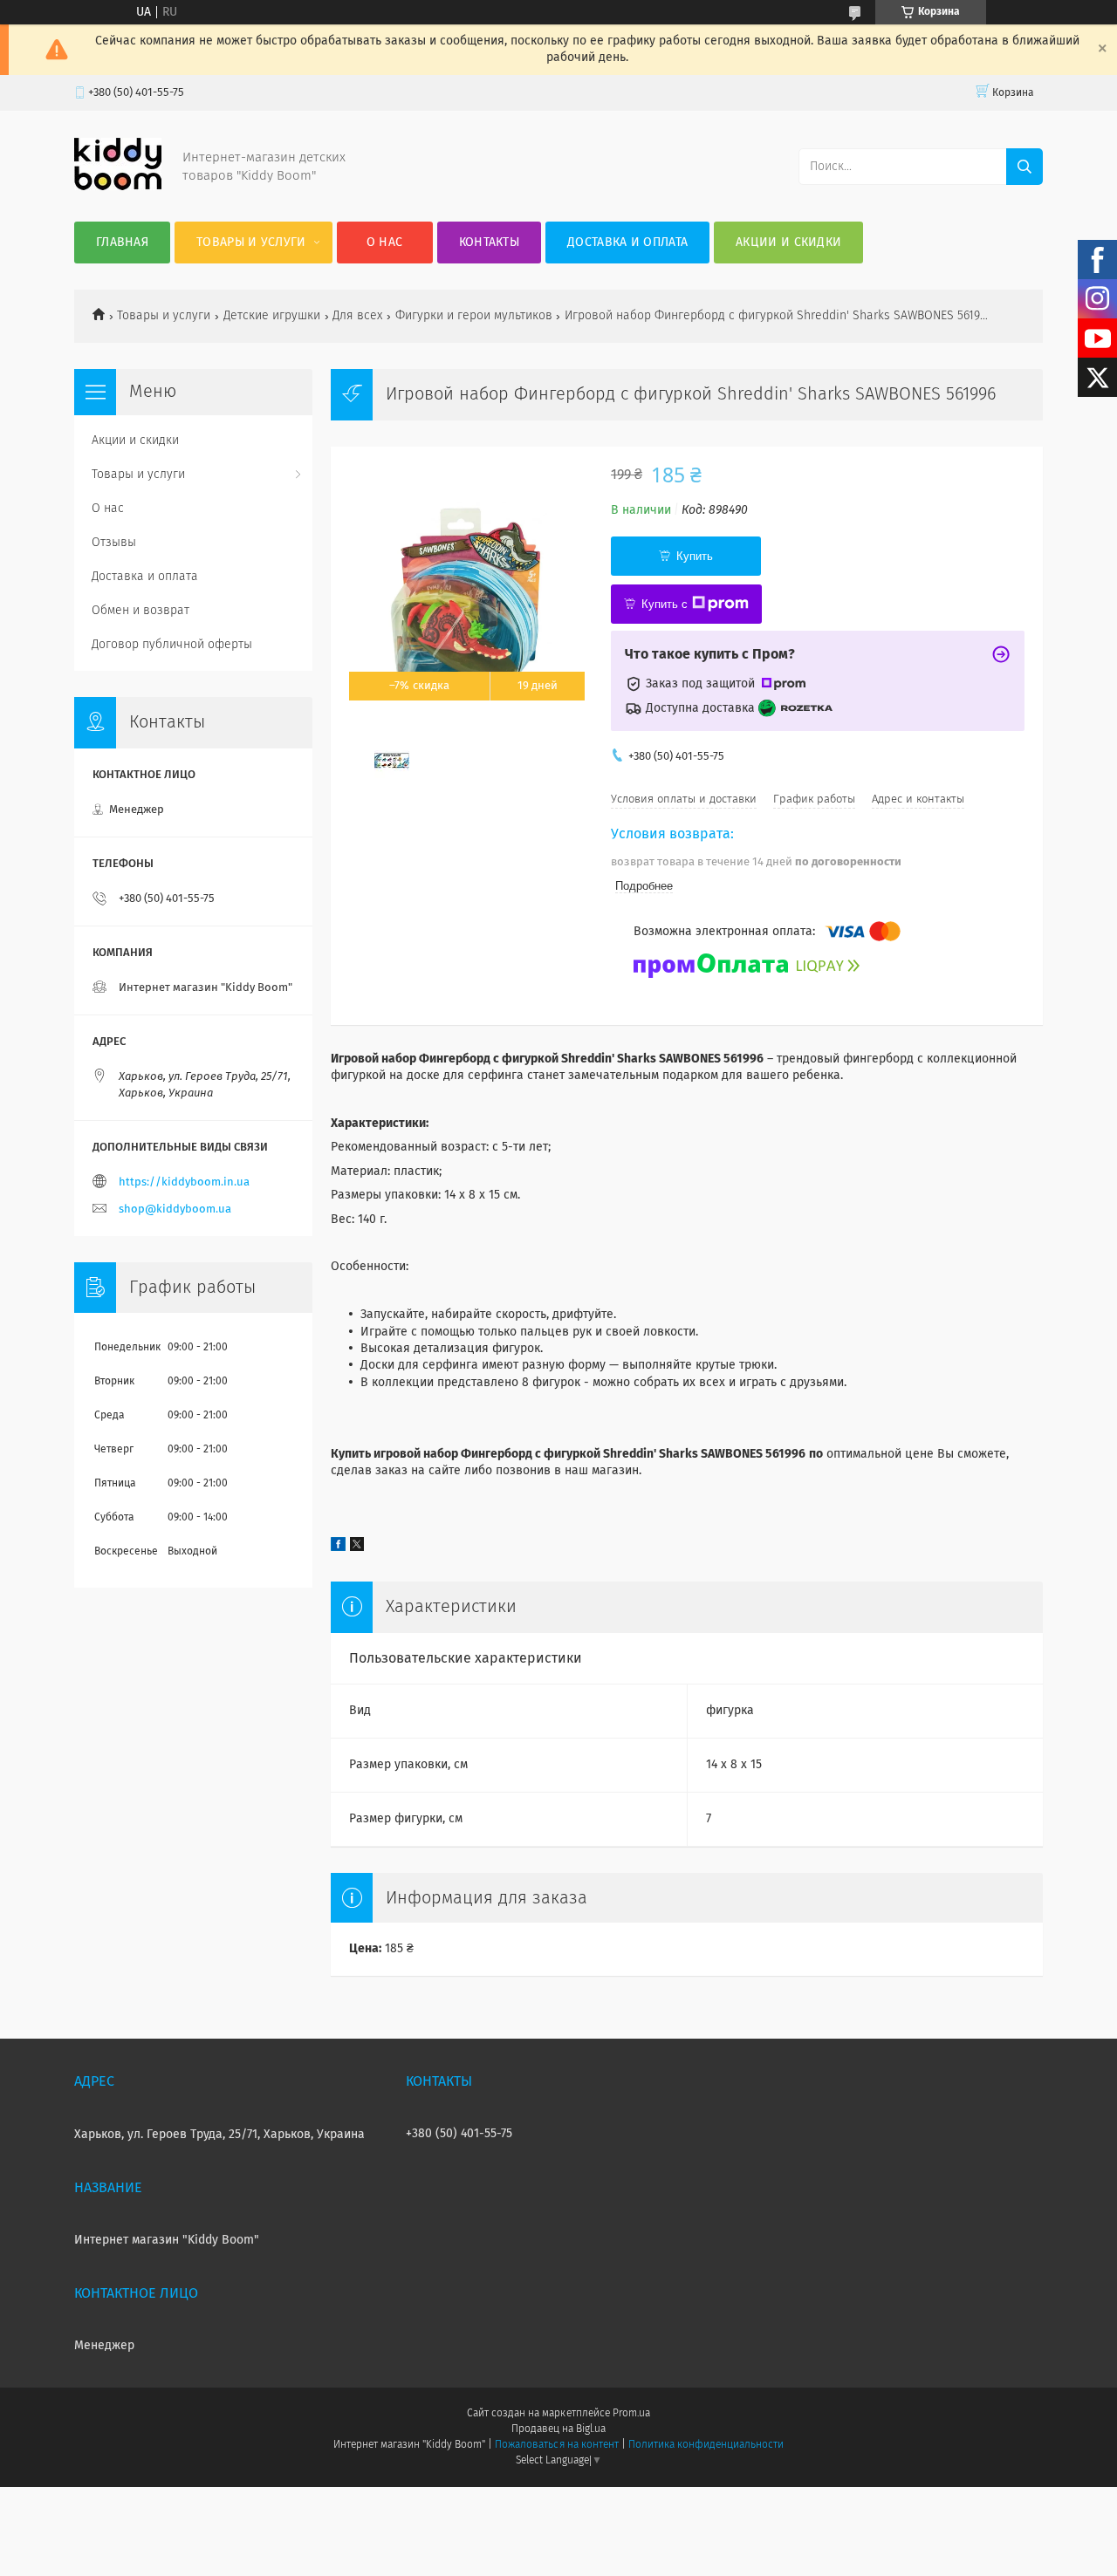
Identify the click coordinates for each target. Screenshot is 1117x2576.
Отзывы (114, 543)
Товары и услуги (251, 243)
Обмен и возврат (140, 611)
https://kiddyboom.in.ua (184, 1182)
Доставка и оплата (627, 243)
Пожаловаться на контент (556, 2445)
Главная (122, 243)
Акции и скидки (788, 243)
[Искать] (1024, 167)
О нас (385, 243)
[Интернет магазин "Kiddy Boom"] (118, 187)
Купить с (665, 604)
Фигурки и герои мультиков (474, 316)
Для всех (357, 316)
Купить (695, 556)
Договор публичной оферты (172, 645)
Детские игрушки (272, 316)
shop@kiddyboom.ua (175, 1209)
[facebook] (338, 1548)
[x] (357, 1548)
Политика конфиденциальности (706, 2445)
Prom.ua (631, 2414)
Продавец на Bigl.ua (558, 2429)
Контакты (489, 243)
